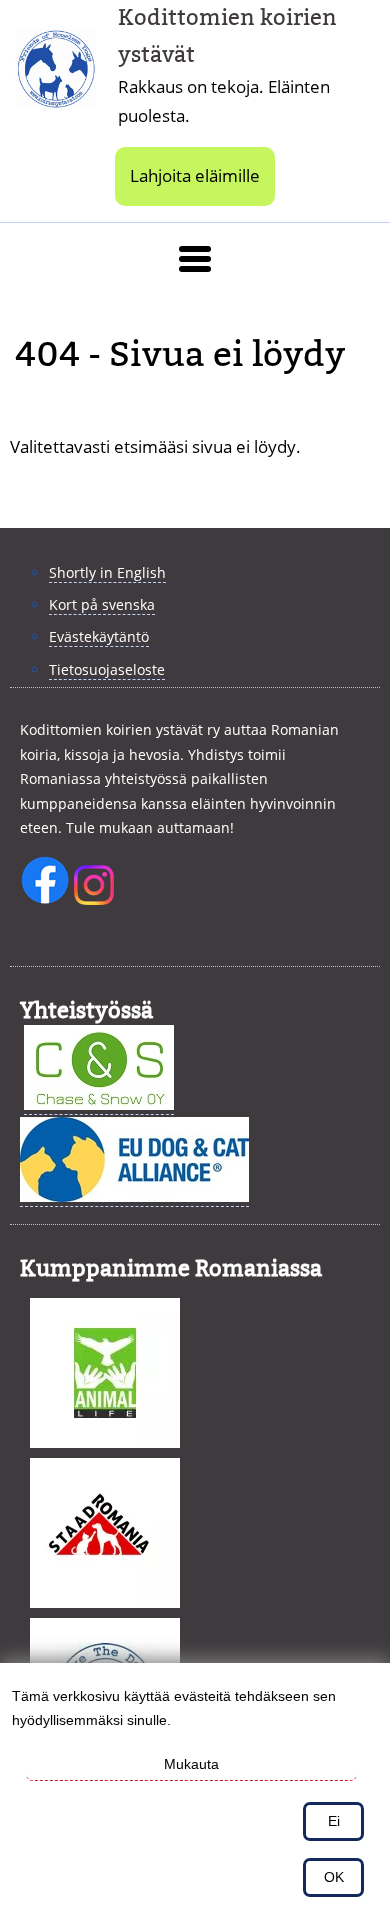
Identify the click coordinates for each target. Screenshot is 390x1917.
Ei (334, 1821)
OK (334, 1877)
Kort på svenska (102, 604)
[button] (195, 259)
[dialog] (195, 1790)
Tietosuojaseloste (107, 669)
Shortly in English (107, 572)
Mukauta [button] (191, 1764)
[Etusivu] (64, 65)
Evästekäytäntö (99, 636)
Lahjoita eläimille (195, 175)
